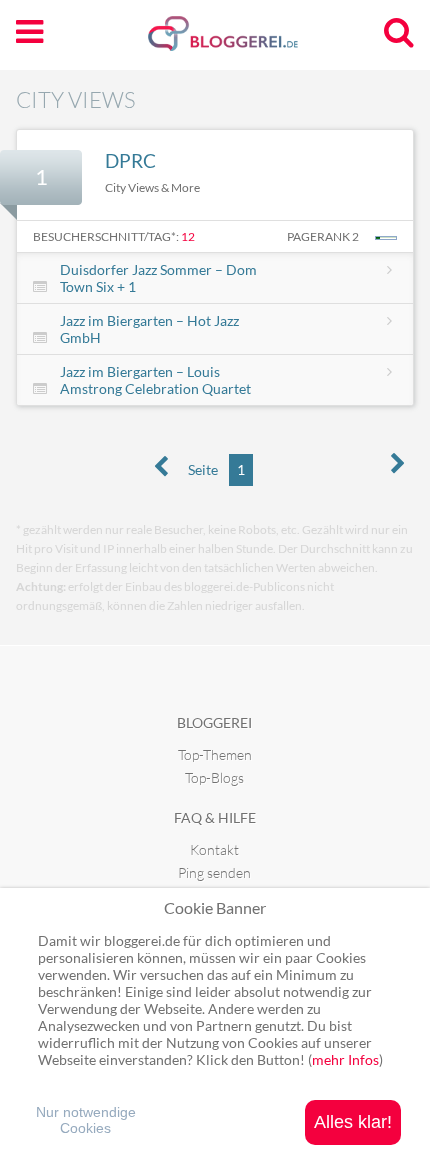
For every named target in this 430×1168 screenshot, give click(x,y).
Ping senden (214, 872)
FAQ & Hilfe (215, 817)
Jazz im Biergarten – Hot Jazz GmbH (149, 329)
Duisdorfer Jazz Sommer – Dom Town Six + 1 (158, 278)
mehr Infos (345, 1059)
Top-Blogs (214, 777)
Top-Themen (215, 754)
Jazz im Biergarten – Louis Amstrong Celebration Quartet (155, 380)
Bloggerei (214, 722)
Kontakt (214, 849)
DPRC (130, 160)
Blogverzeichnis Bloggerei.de (255, 41)
